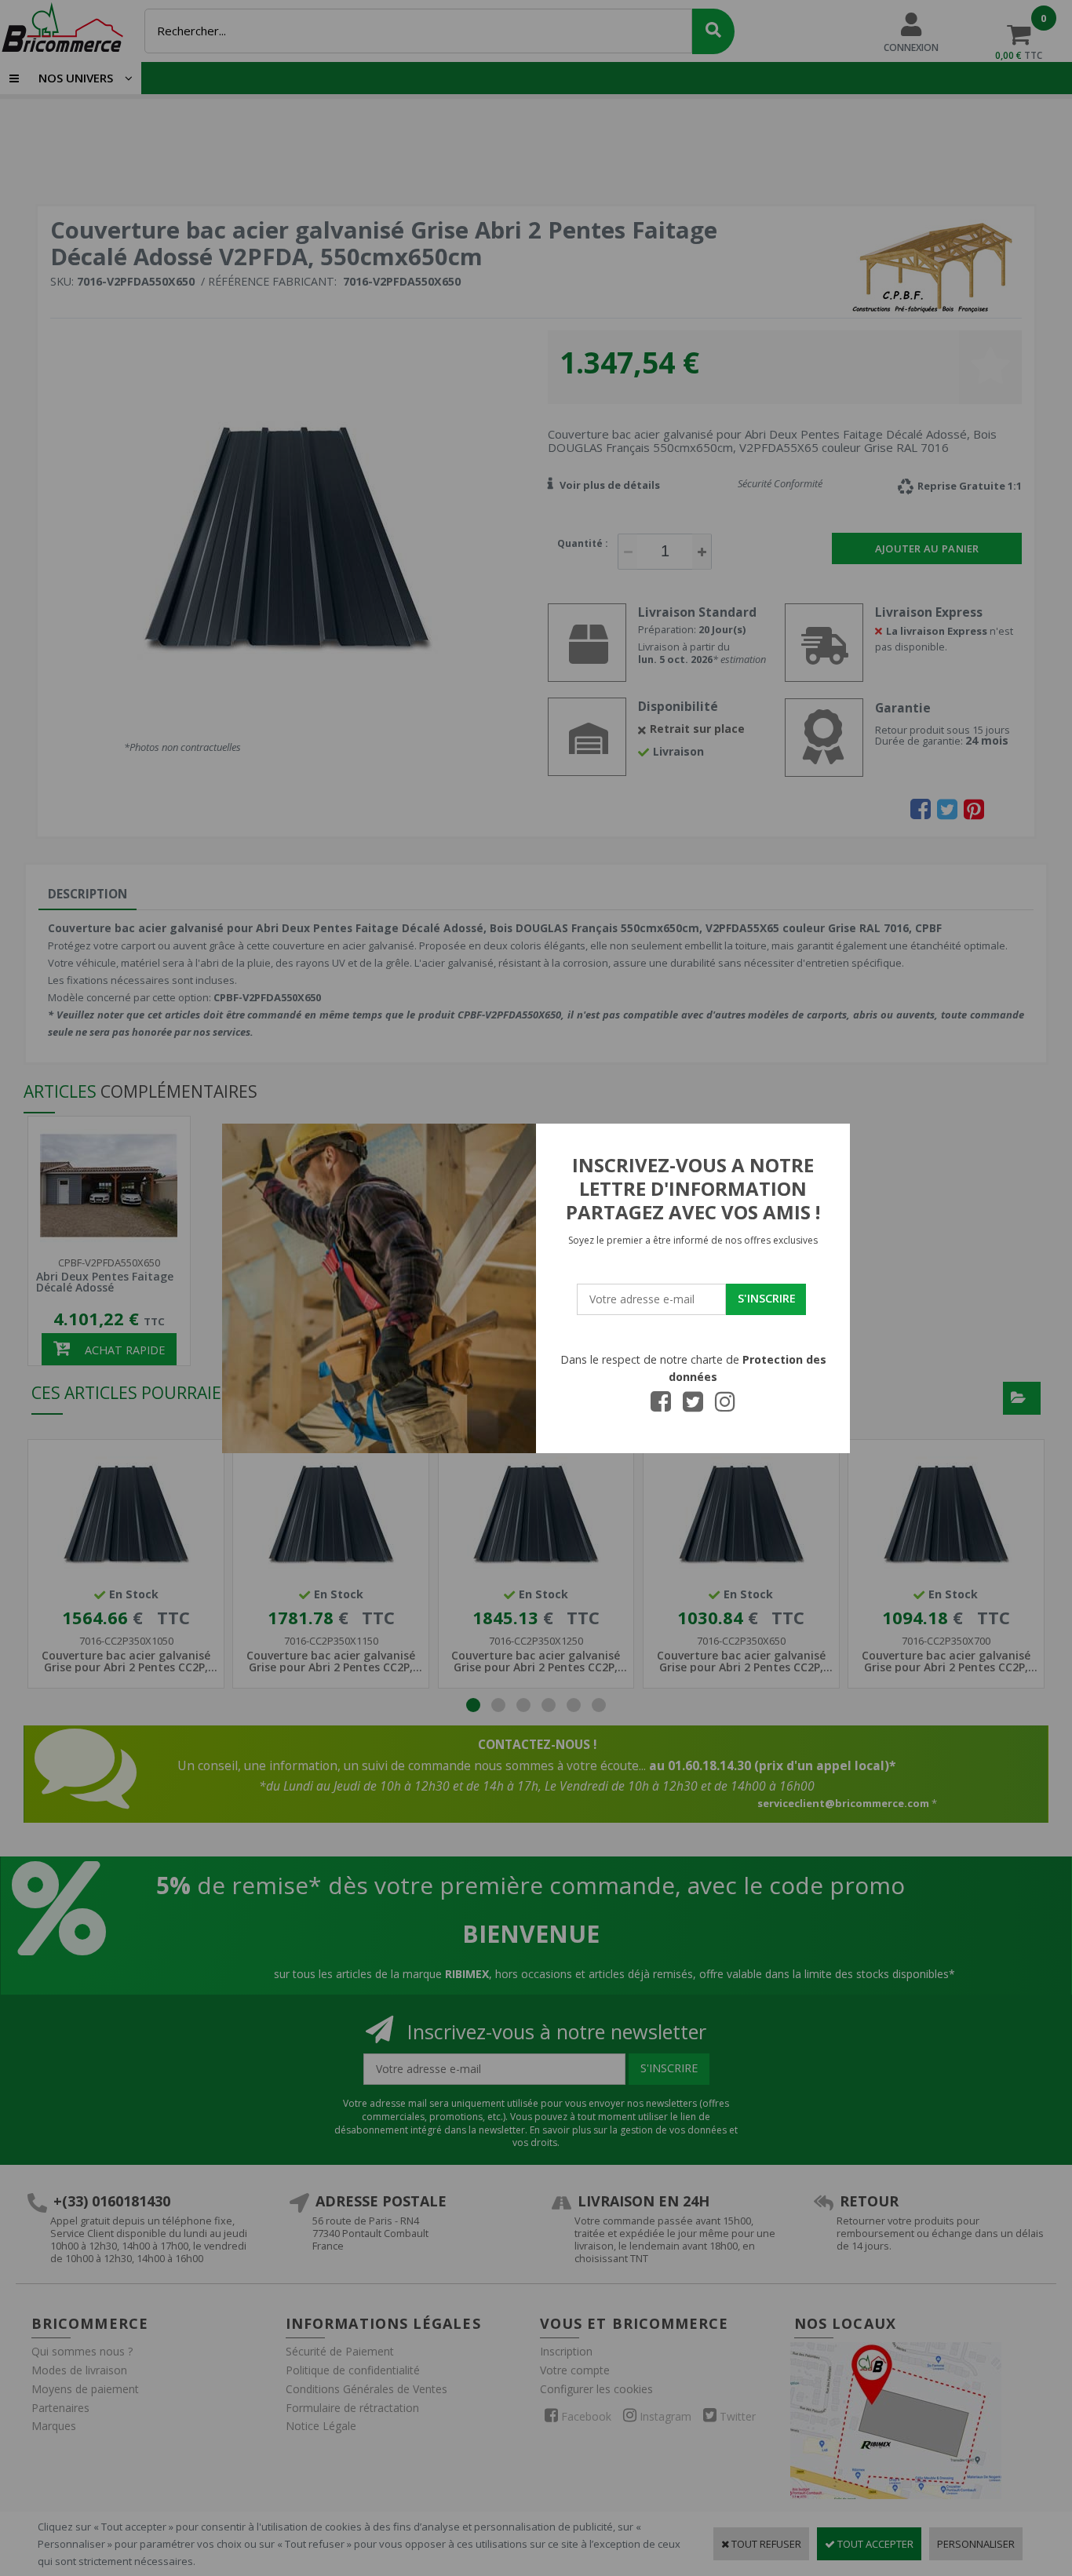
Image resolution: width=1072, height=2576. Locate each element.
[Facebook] (661, 1406)
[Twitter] (693, 1406)
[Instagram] (725, 1406)
